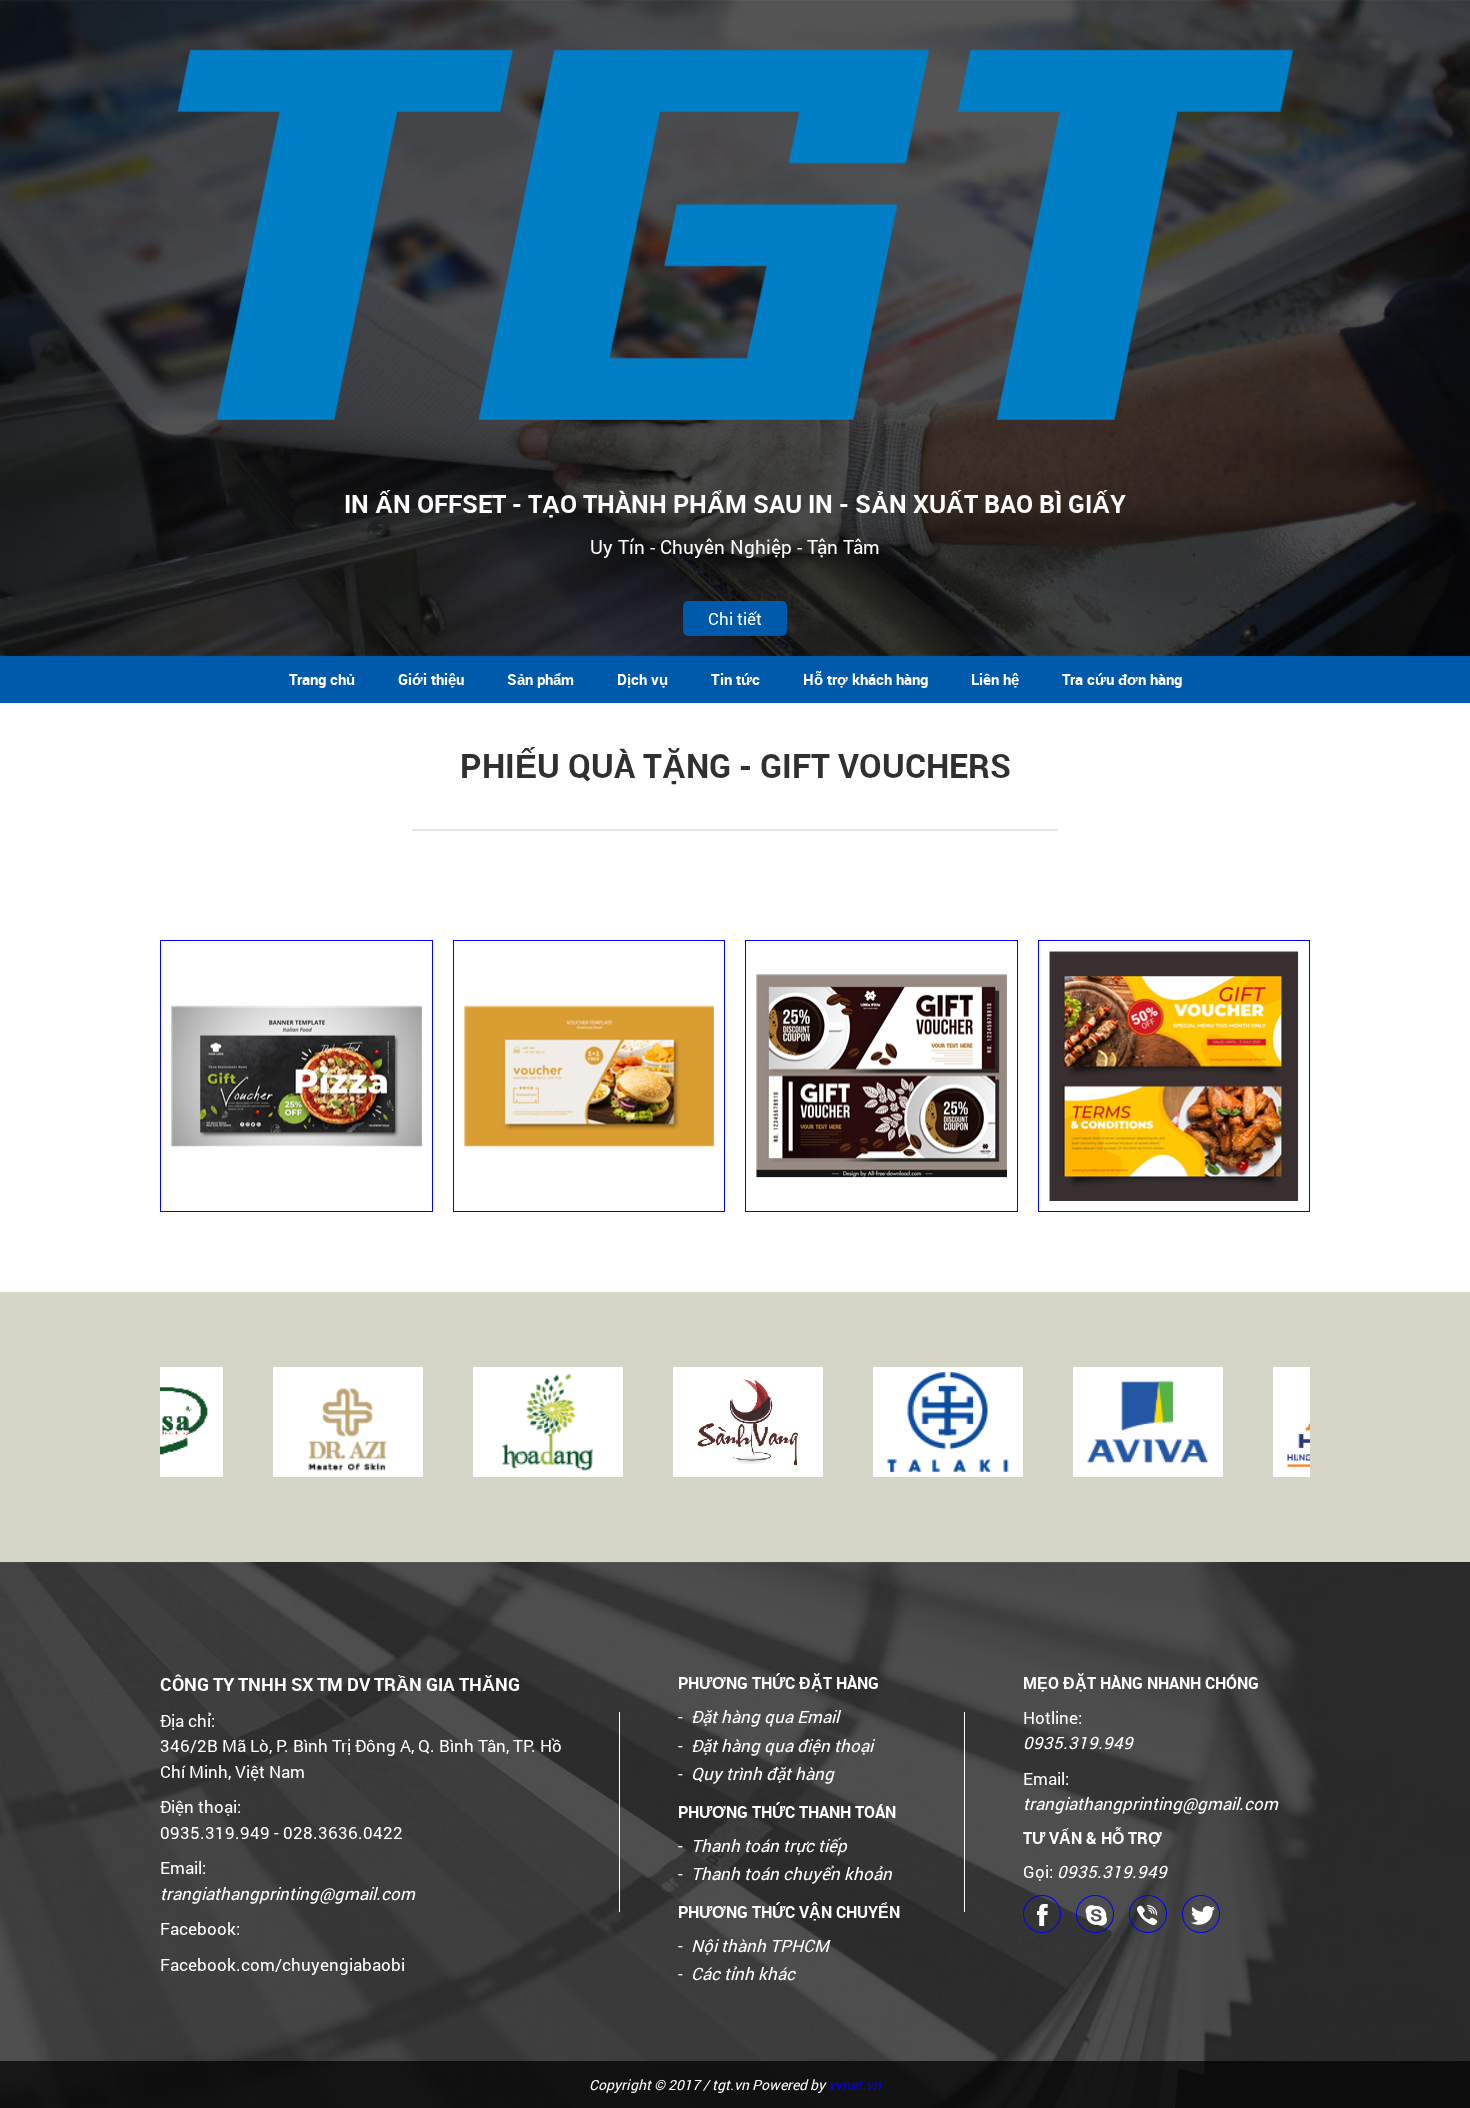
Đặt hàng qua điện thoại (782, 1745)
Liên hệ (995, 679)
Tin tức (735, 679)
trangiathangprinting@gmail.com (287, 1893)
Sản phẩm (540, 679)
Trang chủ (322, 679)
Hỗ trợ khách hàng (865, 679)
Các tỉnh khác (743, 1973)
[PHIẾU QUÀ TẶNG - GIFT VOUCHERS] (296, 1076)
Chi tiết (735, 618)
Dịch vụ (642, 679)
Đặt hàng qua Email (765, 1716)
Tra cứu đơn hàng (1122, 679)
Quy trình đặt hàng (762, 1773)
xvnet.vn (854, 2084)
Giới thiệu (431, 679)
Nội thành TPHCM (760, 1945)
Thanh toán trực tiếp (769, 1845)
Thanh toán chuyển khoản (791, 1873)
